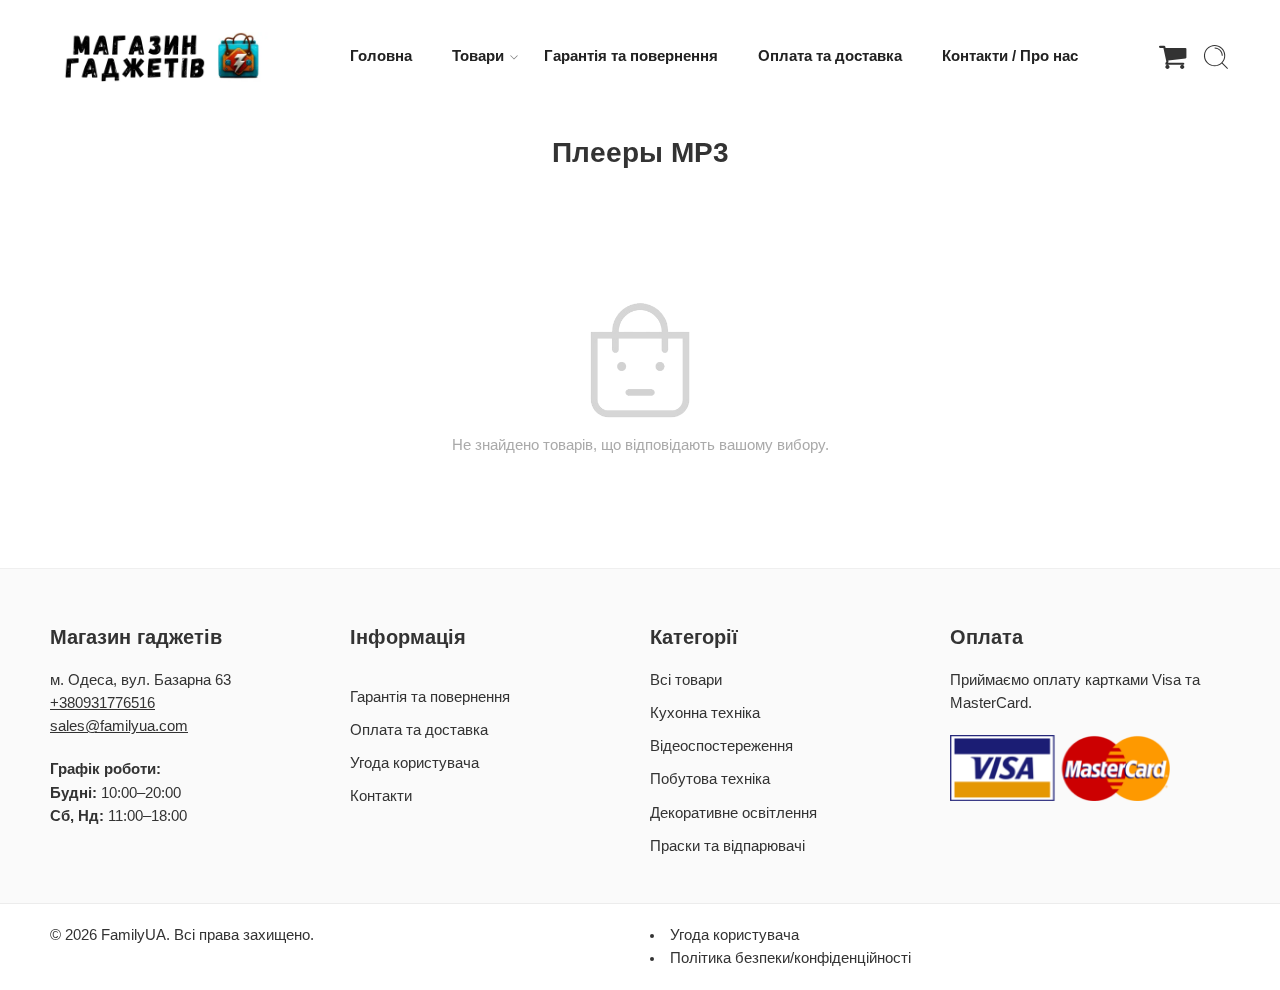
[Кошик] (1173, 57)
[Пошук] (1216, 57)
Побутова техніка (710, 779)
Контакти (381, 796)
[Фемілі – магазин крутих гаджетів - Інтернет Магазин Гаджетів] (159, 57)
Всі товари (686, 680)
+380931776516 (102, 703)
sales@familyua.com (119, 726)
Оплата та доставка (830, 56)
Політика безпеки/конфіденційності (790, 958)
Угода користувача (414, 763)
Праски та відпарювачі (727, 846)
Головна (381, 56)
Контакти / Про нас (1010, 56)
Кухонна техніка (705, 713)
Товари (478, 56)
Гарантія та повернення (631, 56)
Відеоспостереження (721, 746)
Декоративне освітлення (733, 813)
